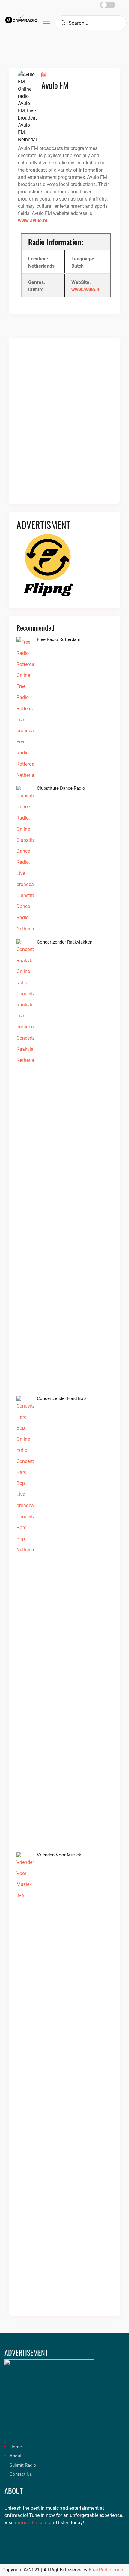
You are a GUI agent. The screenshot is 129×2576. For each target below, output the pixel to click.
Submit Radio (23, 2465)
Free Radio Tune (106, 2570)
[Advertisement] (64, 425)
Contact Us (21, 2474)
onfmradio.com (31, 2523)
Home (16, 2447)
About (16, 2456)
